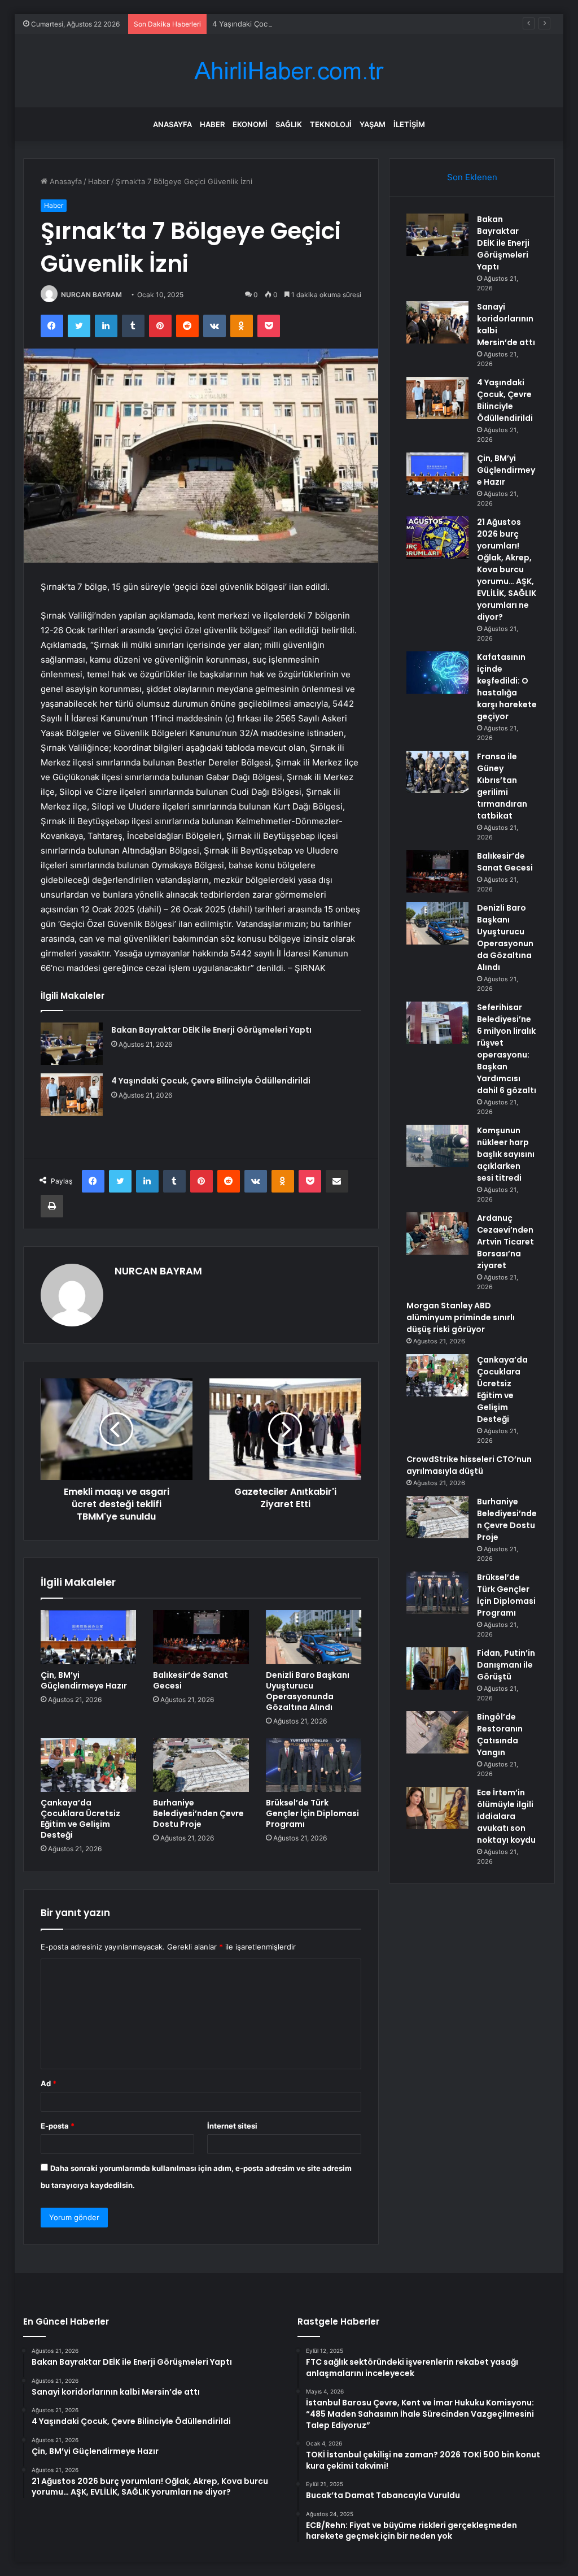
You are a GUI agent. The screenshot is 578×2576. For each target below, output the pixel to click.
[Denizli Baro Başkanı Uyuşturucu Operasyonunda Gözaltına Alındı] (314, 1637)
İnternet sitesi (232, 2126)
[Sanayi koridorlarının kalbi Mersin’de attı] (437, 322)
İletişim (409, 124)
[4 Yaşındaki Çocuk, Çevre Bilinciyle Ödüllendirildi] (72, 1095)
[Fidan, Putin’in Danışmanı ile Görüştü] (437, 1668)
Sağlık (289, 124)
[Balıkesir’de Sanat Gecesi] (201, 1637)
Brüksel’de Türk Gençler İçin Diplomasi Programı (312, 1813)
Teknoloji (331, 124)
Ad (49, 2083)
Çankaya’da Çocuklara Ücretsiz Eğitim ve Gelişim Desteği (80, 1819)
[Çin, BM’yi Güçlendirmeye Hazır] (89, 1637)
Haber (212, 124)
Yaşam (373, 124)
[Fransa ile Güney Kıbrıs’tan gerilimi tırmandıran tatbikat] (437, 772)
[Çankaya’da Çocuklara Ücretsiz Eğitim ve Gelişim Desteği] (89, 1765)
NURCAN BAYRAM (91, 295)
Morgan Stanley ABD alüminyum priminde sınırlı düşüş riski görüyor (461, 1317)
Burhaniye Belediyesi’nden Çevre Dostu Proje (198, 1813)
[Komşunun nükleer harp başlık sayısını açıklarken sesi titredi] (437, 1146)
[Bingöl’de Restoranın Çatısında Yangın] (437, 1732)
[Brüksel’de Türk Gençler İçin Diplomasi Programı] (314, 1765)
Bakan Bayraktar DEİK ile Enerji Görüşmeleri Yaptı (211, 1030)
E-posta (58, 2126)
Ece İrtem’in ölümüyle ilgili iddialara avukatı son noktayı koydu (506, 1816)
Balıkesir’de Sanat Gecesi (191, 1680)
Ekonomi (250, 124)
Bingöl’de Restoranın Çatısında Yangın (500, 1735)
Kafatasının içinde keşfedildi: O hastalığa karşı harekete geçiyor (507, 687)
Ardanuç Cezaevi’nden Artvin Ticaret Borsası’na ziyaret (505, 1242)
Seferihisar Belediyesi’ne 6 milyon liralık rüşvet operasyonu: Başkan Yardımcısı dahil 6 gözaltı (507, 1049)
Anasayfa (172, 124)
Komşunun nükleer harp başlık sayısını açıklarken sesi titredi (506, 1154)
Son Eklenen (472, 177)
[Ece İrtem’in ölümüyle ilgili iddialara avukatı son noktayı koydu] (437, 1808)
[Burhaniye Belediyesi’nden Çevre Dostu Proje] (201, 1765)
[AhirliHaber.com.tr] (289, 71)
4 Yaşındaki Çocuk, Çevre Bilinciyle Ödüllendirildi (297, 24)
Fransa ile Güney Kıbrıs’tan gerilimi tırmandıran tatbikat (502, 786)
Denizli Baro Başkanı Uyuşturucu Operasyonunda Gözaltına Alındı (308, 1691)
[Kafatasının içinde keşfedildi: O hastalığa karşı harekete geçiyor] (437, 673)
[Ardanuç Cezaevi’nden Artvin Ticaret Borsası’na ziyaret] (437, 1233)
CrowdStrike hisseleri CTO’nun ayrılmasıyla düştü (469, 1465)
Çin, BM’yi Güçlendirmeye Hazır (84, 1680)
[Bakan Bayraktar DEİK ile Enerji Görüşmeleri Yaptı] (72, 1044)
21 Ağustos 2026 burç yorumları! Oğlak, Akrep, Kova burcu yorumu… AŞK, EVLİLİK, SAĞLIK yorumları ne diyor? (507, 569)
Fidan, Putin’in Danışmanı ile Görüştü (506, 1665)
